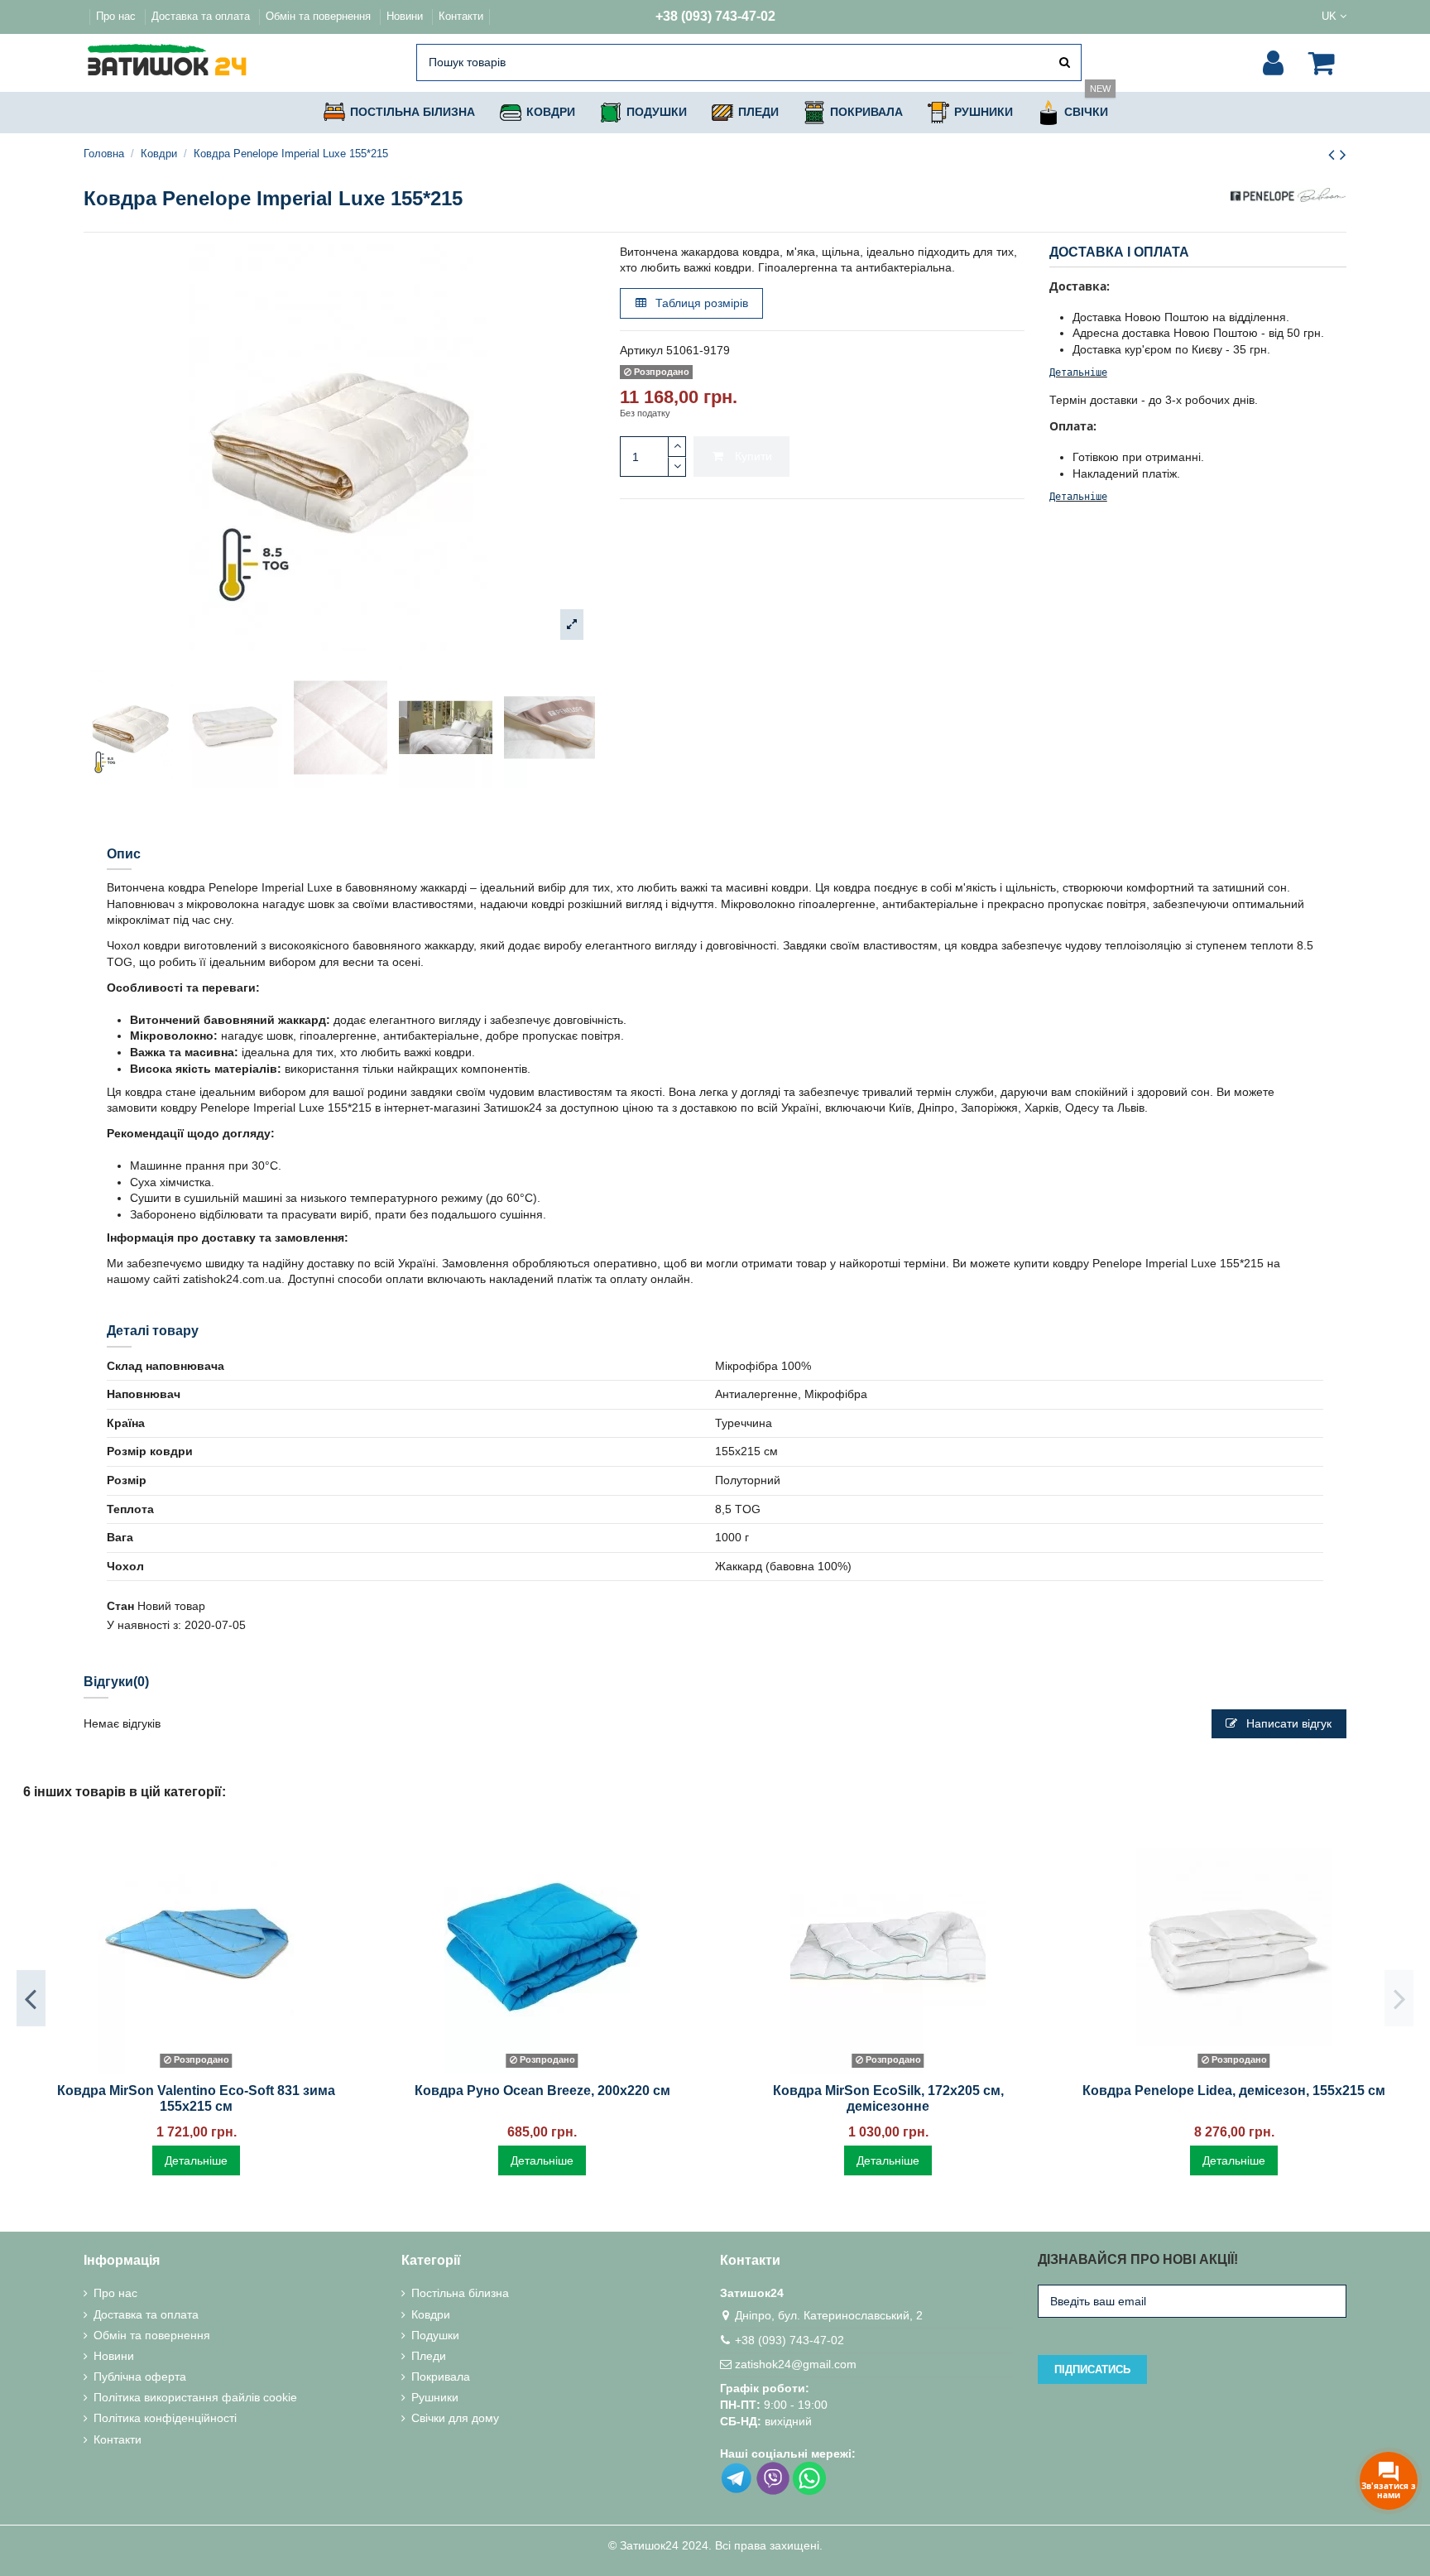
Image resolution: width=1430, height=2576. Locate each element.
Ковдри (431, 2314)
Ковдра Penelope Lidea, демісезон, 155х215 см (1234, 2091)
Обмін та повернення (320, 16)
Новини (406, 16)
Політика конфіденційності (165, 2418)
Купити (753, 456)
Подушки (435, 2335)
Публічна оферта (140, 2377)
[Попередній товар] (1334, 154)
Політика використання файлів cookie (195, 2397)
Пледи (429, 2356)
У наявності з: (144, 1625)
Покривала (441, 2377)
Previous (31, 1998)
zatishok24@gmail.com (796, 2364)
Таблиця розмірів (700, 303)
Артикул (641, 350)
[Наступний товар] (1343, 154)
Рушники (435, 2397)
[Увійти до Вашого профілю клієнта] (1273, 63)
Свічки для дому (455, 2418)
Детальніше (1078, 372)
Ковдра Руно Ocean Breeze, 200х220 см (542, 2091)
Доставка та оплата (202, 16)
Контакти (461, 16)
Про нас (118, 16)
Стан (120, 1606)
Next (1399, 1998)
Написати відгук (1287, 1723)
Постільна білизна (460, 2293)
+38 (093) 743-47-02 (715, 16)
